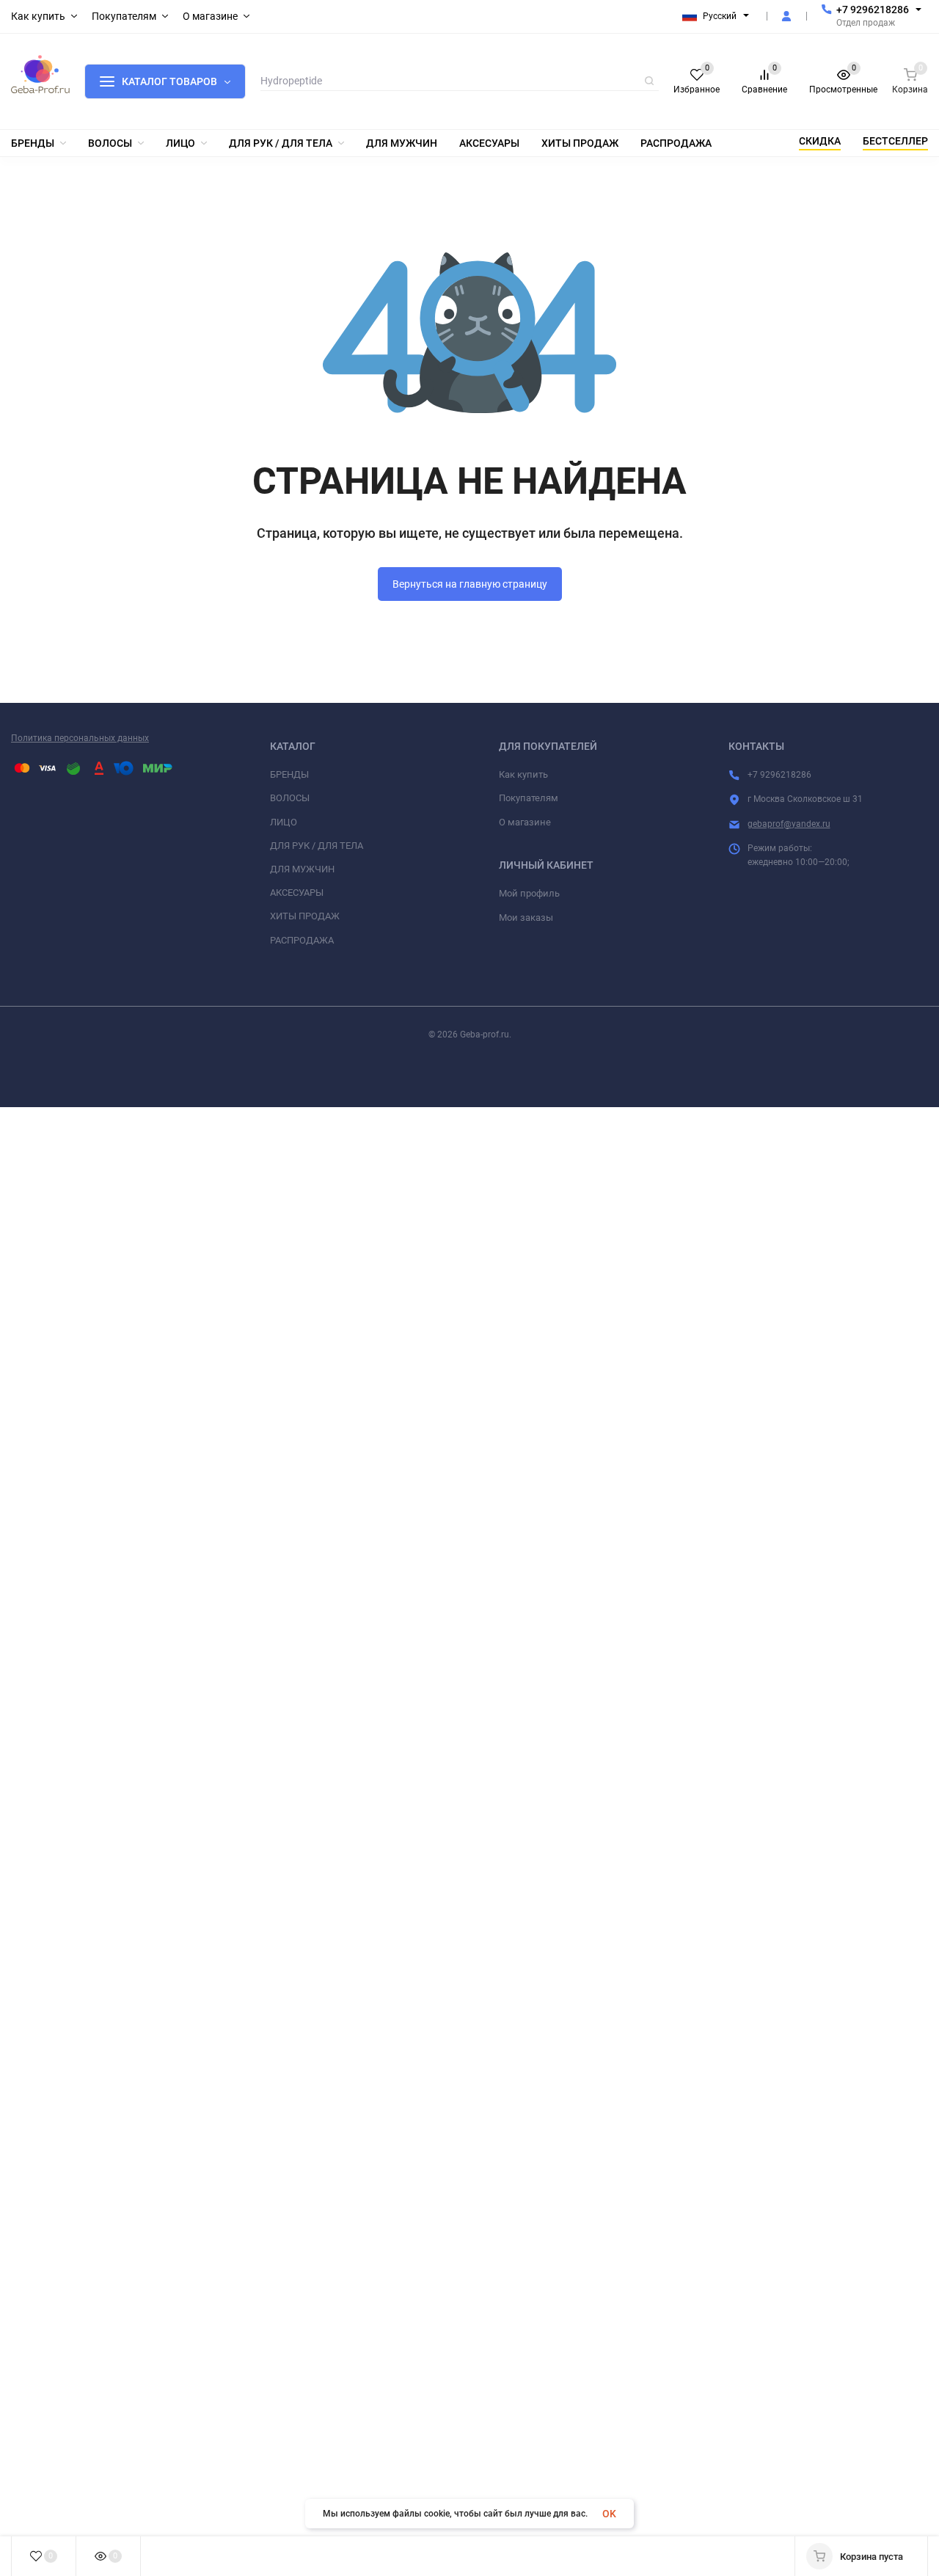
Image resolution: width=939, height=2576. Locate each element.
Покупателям (529, 798)
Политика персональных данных (80, 738)
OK (609, 2514)
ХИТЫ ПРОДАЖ (305, 916)
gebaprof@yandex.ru (789, 824)
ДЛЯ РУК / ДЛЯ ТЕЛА (317, 846)
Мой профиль (529, 893)
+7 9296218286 (873, 10)
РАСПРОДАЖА (302, 940)
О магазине (525, 822)
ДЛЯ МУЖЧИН (302, 869)
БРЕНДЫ (289, 774)
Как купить (523, 774)
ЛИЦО (284, 822)
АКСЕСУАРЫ (297, 893)
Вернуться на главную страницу (470, 584)
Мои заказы (526, 917)
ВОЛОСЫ (290, 798)
